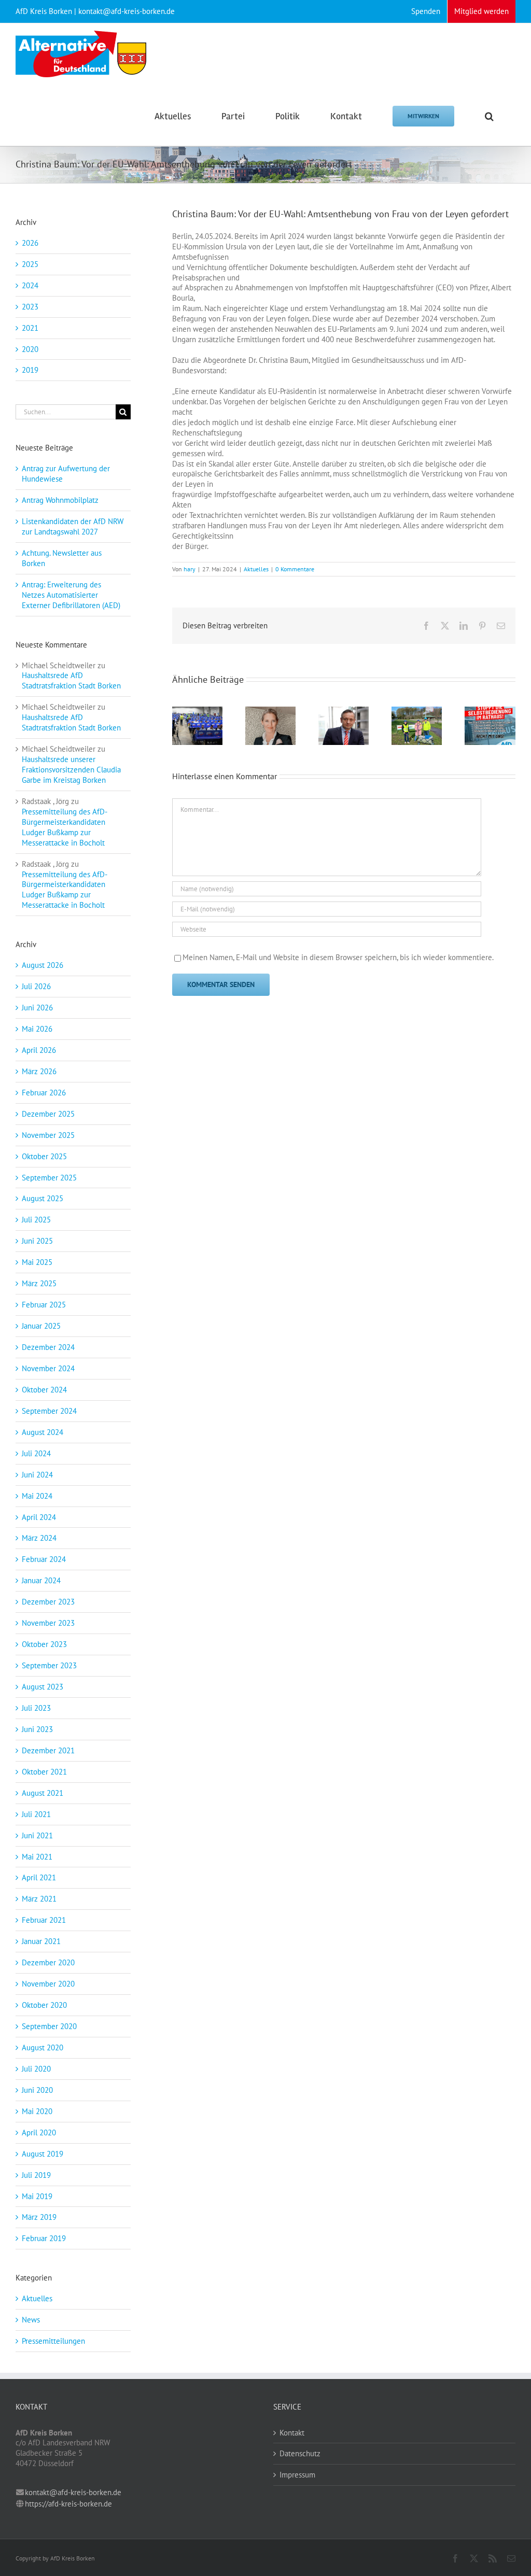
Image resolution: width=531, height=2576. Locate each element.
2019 (30, 370)
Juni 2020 (37, 2090)
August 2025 (43, 1198)
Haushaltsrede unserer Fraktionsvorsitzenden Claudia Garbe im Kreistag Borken (71, 770)
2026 (30, 243)
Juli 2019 (36, 2175)
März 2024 (39, 1538)
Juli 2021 (36, 1814)
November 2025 (48, 1135)
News (31, 2320)
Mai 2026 (37, 1029)
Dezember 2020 (48, 1962)
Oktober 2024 (44, 1390)
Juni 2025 (37, 1241)
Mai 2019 (37, 2196)
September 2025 (49, 1178)
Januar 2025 (41, 1326)
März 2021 (39, 1899)
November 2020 (48, 1984)
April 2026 (39, 1050)
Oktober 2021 (44, 1772)
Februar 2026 (44, 1093)
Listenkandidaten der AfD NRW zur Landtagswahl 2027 (73, 526)
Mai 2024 (37, 1496)
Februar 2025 (44, 1305)
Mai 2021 (37, 1857)
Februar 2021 (44, 1920)
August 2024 (43, 1432)
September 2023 (49, 1665)
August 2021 (43, 1793)
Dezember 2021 (48, 1750)
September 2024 (49, 1411)
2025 (30, 264)
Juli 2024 (36, 1453)
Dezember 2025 (48, 1114)
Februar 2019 (44, 2238)
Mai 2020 (37, 2111)
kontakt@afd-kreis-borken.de (73, 2492)
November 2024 (48, 1368)
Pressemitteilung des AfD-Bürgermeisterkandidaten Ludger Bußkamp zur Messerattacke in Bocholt (65, 827)
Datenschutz (300, 2453)
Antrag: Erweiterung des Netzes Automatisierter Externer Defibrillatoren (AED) (71, 595)
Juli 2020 (36, 2069)
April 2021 (39, 1877)
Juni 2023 (37, 1729)
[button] (489, 115)
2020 (30, 349)
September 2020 (49, 2026)
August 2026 (43, 965)
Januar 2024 (41, 1580)
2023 (30, 307)
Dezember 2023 (48, 1602)
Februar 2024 (44, 1559)
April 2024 (39, 1517)
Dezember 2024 (48, 1347)
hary (190, 569)
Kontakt (292, 2433)
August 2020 (43, 2047)
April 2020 (39, 2132)
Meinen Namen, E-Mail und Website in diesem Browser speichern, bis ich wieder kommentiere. (338, 957)
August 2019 (43, 2154)
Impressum (297, 2475)
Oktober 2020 (44, 2005)
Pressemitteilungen (53, 2341)
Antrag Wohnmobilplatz (60, 500)
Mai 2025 (37, 1262)
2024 (30, 285)
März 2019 (39, 2217)
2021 (30, 328)
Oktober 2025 (44, 1156)
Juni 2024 (37, 1475)
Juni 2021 (37, 1835)
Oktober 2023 (44, 1644)
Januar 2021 (41, 1941)
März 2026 (39, 1071)
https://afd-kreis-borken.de (68, 2504)
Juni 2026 (37, 1008)
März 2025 (39, 1283)
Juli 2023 (36, 1708)
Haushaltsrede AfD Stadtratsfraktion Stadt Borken (71, 680)
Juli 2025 (36, 1220)
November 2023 (48, 1623)
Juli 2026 (36, 986)
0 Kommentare (295, 569)
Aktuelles (256, 569)
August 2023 (43, 1687)
